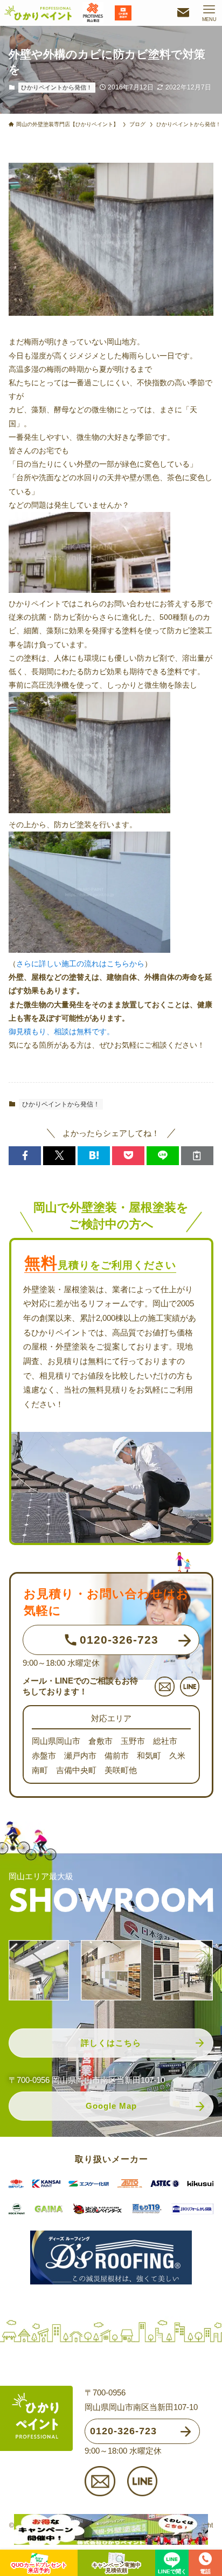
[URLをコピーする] (197, 1156)
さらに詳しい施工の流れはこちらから (80, 964)
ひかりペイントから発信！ (57, 87)
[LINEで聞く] (172, 2559)
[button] (25, 1156)
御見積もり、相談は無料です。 (61, 1031)
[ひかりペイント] (38, 13)
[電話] (205, 2559)
